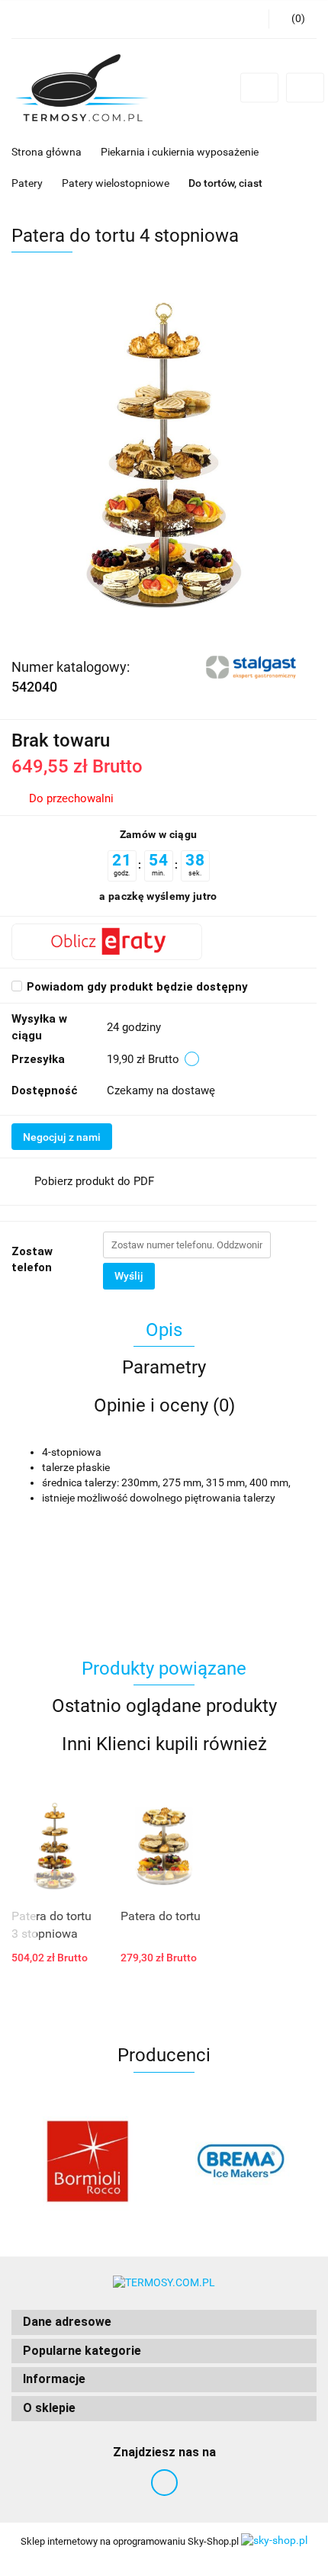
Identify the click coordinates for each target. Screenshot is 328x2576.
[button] (164, 2322)
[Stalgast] (253, 666)
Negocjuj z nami (62, 1137)
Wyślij (129, 1276)
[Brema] (240, 2161)
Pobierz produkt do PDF (94, 1181)
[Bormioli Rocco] (88, 2161)
